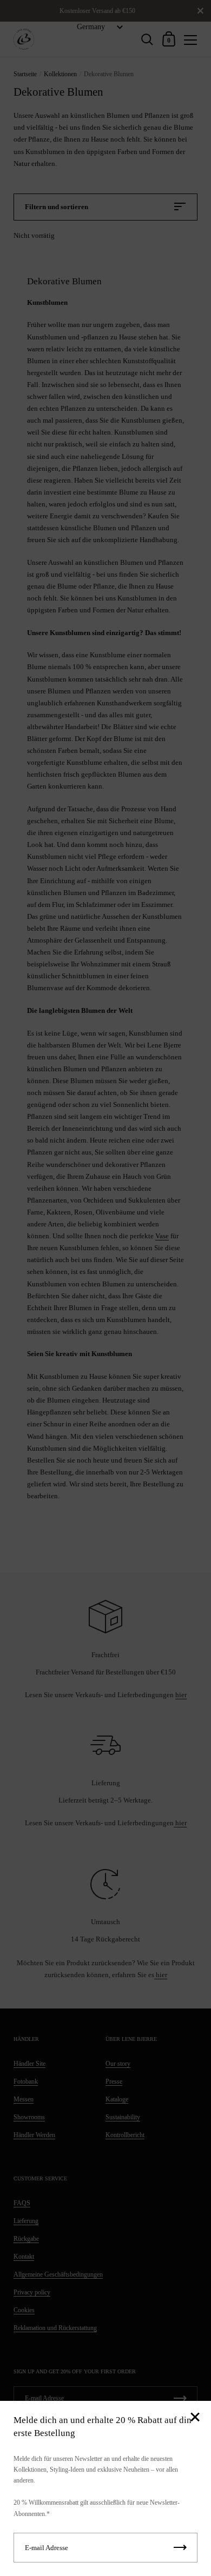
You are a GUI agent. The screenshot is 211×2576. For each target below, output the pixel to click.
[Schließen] (195, 2418)
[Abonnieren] (180, 2548)
